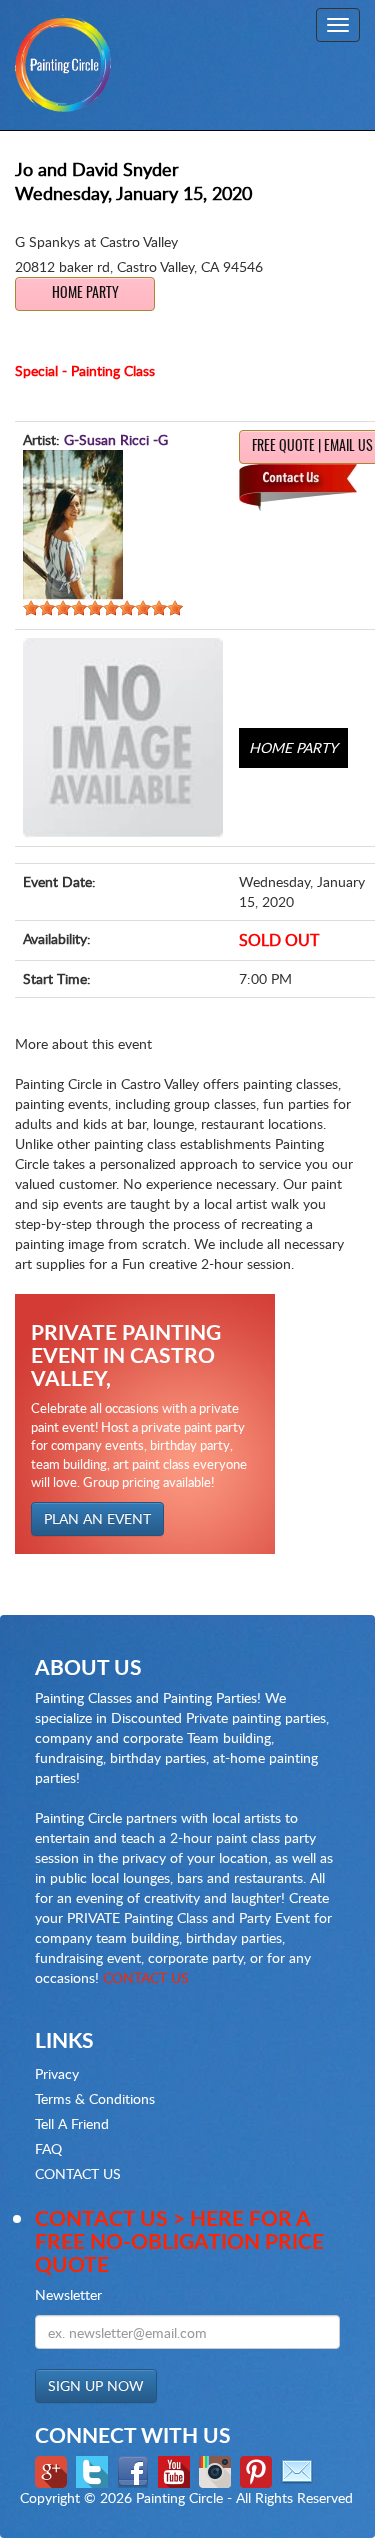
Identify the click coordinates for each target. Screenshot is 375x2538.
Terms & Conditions (95, 2098)
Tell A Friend (72, 2123)
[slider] (103, 608)
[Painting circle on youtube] (176, 2470)
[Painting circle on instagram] (217, 2470)
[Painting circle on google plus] (53, 2470)
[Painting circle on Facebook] (135, 2470)
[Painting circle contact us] (299, 2470)
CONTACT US (146, 1977)
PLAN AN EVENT (97, 1518)
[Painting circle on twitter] (94, 2470)
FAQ (48, 2148)
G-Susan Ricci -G (116, 439)
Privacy (57, 2073)
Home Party (85, 294)
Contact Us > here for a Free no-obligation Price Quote (179, 2240)
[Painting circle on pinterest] (258, 2470)
